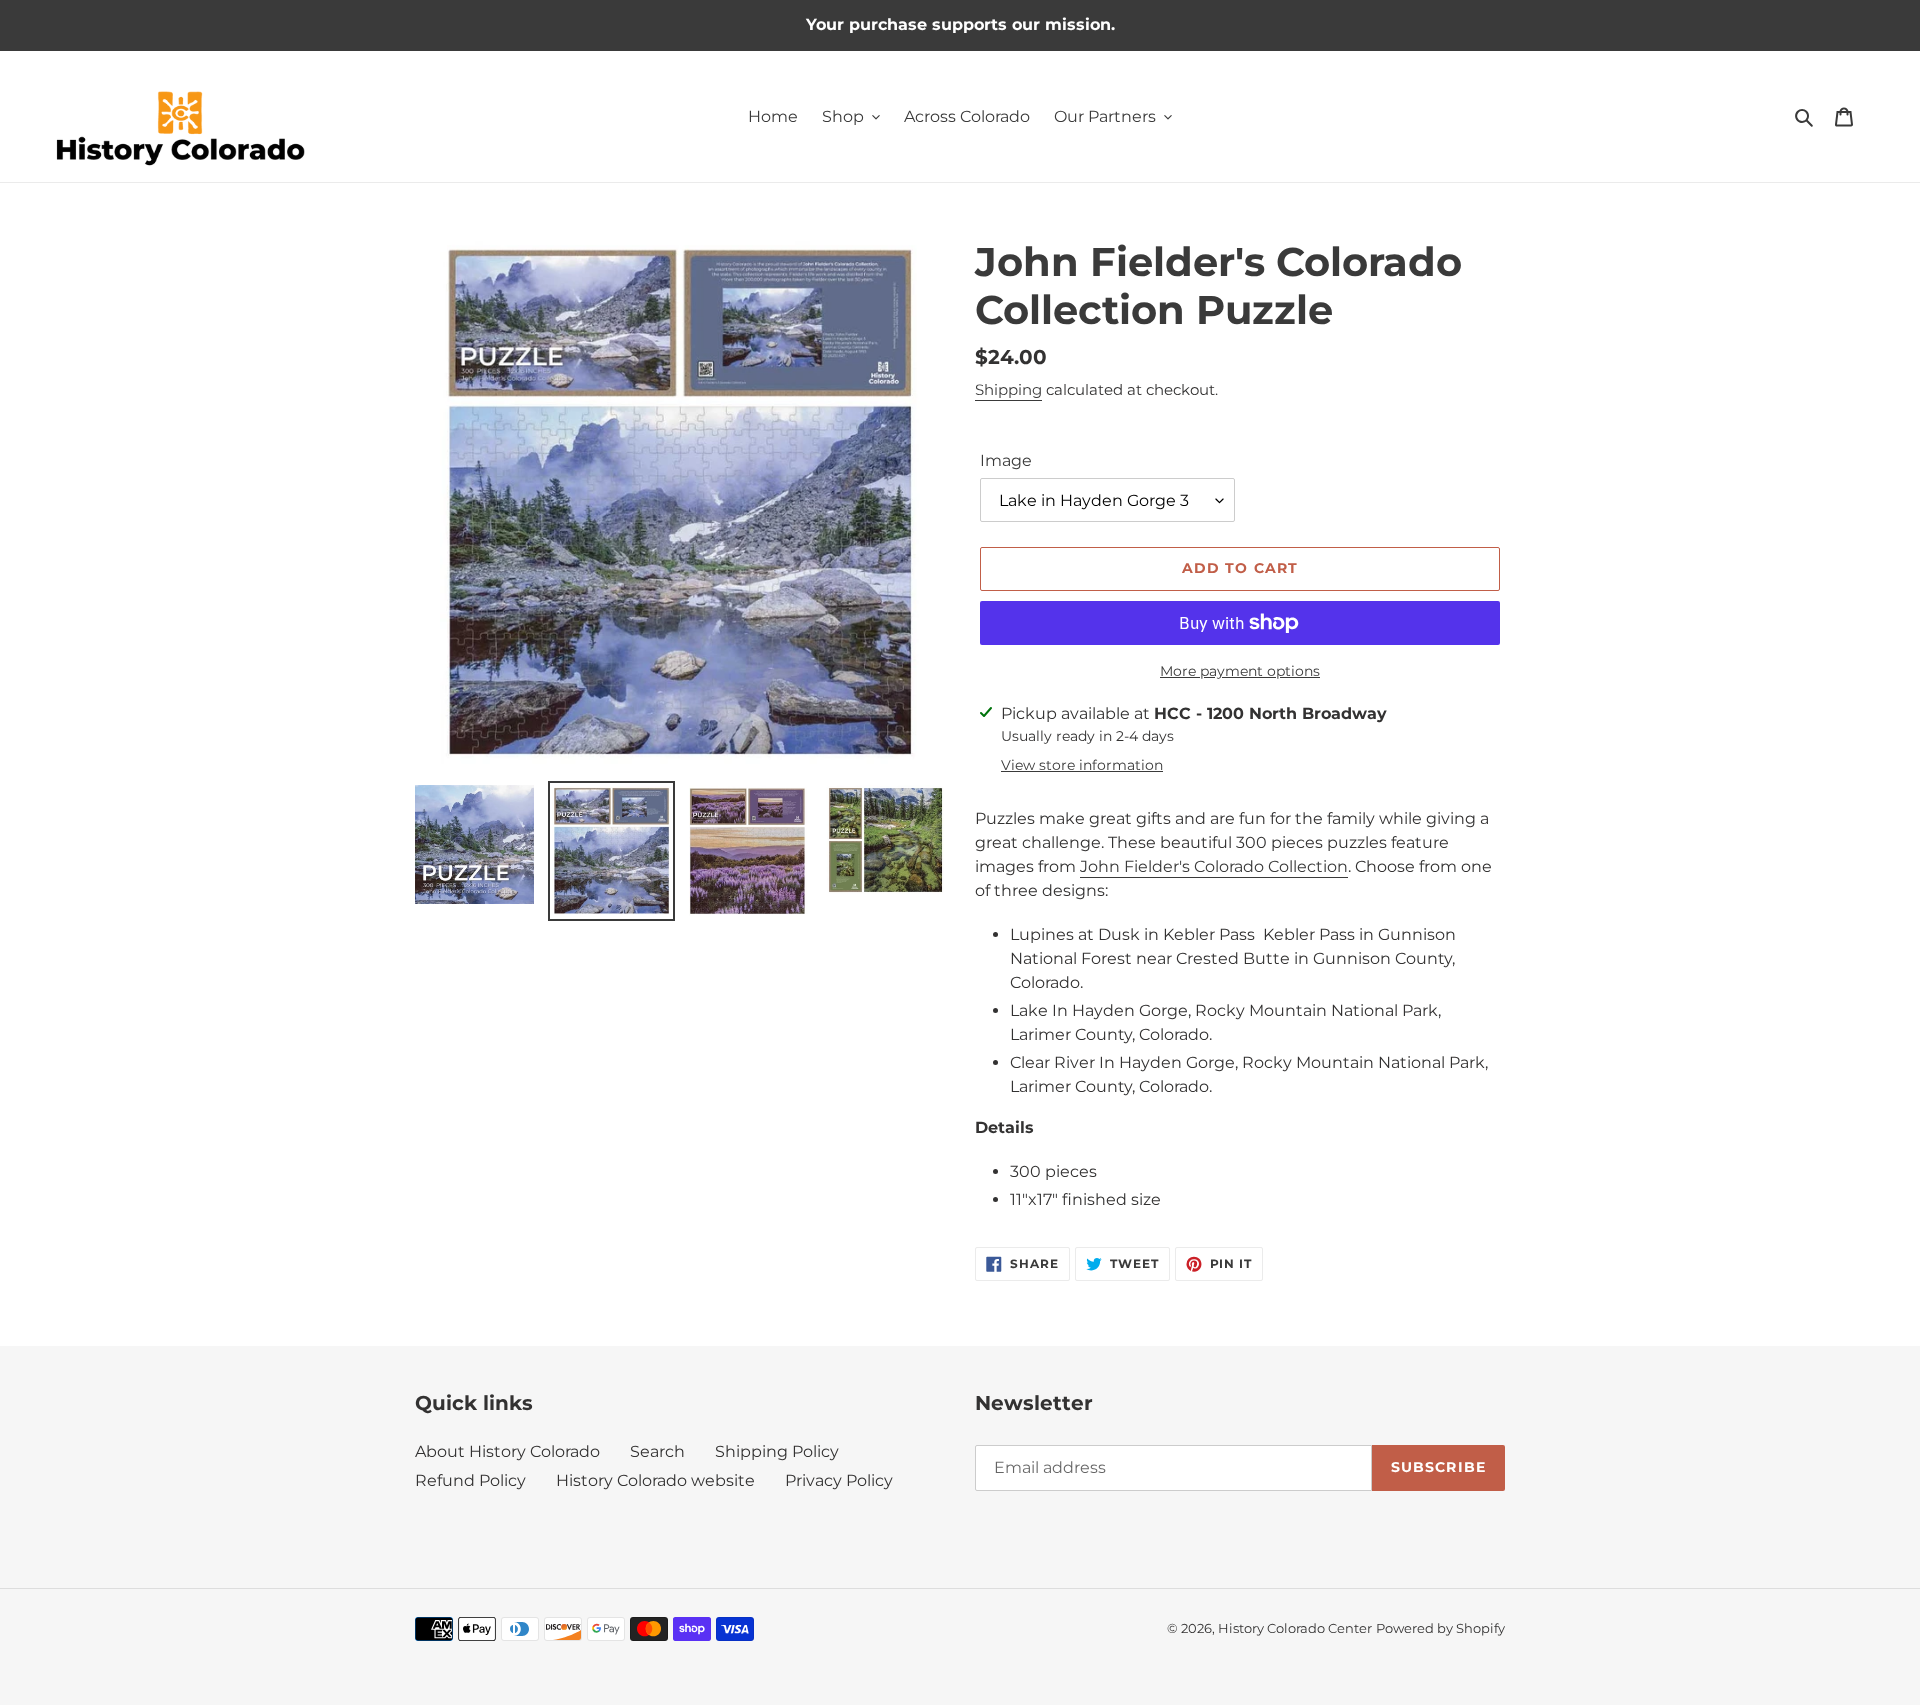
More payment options (1240, 671)
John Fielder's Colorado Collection (1214, 866)
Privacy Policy (839, 1480)
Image (1006, 460)
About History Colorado (507, 1451)
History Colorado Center (1295, 1628)
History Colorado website (655, 1480)
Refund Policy (470, 1480)
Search (657, 1451)
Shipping (1008, 389)
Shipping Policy (777, 1451)
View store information (1082, 765)
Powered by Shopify (1440, 1628)
